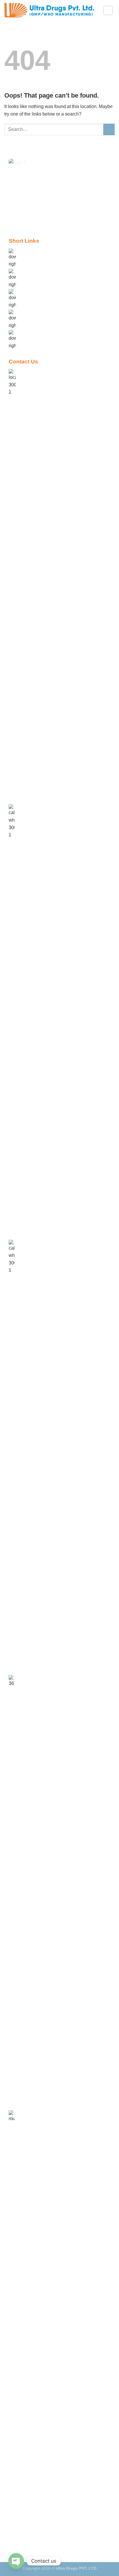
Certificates (32, 333)
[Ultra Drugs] (49, 10)
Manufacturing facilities (44, 272)
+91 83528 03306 (37, 1678)
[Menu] (108, 10)
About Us (30, 251)
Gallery (28, 312)
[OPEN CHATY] (16, 2561)
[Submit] (109, 129)
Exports (28, 292)
